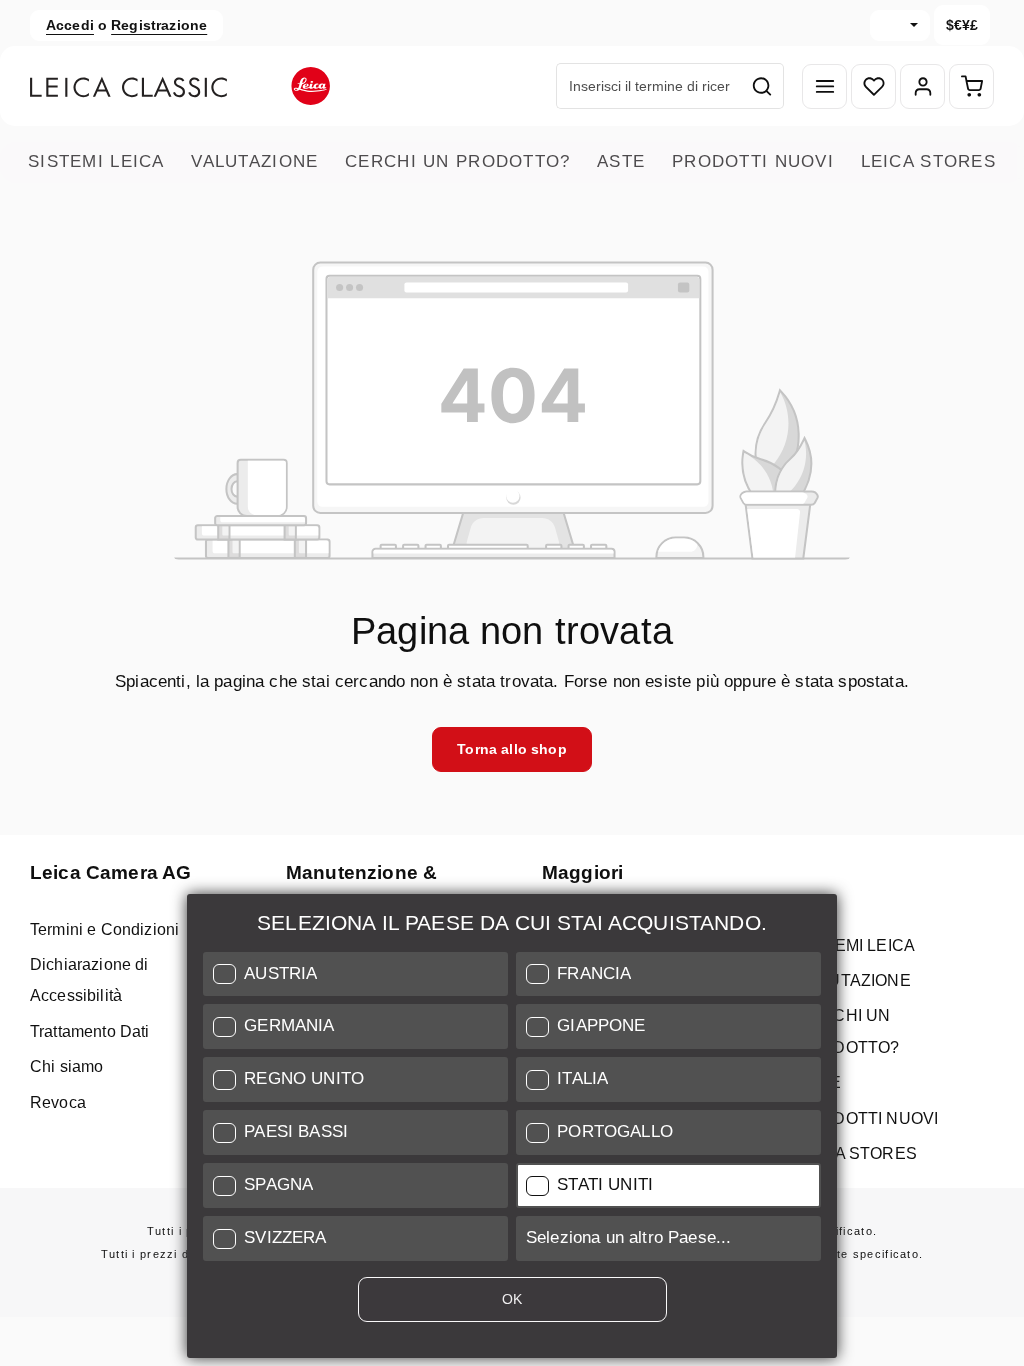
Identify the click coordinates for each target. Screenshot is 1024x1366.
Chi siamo (66, 1066)
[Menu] (824, 86)
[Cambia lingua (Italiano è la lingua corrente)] (900, 25)
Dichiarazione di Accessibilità (89, 980)
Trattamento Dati (90, 1031)
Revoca (58, 1102)
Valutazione (254, 161)
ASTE (621, 161)
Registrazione (159, 25)
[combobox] (649, 86)
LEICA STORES (928, 161)
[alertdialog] (512, 1130)
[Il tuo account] (922, 86)
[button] (355, 974)
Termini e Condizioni (104, 929)
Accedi (70, 25)
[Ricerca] (762, 86)
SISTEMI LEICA (96, 161)
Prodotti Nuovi (753, 161)
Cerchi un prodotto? (457, 161)
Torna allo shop (511, 749)
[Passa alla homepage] (180, 86)
